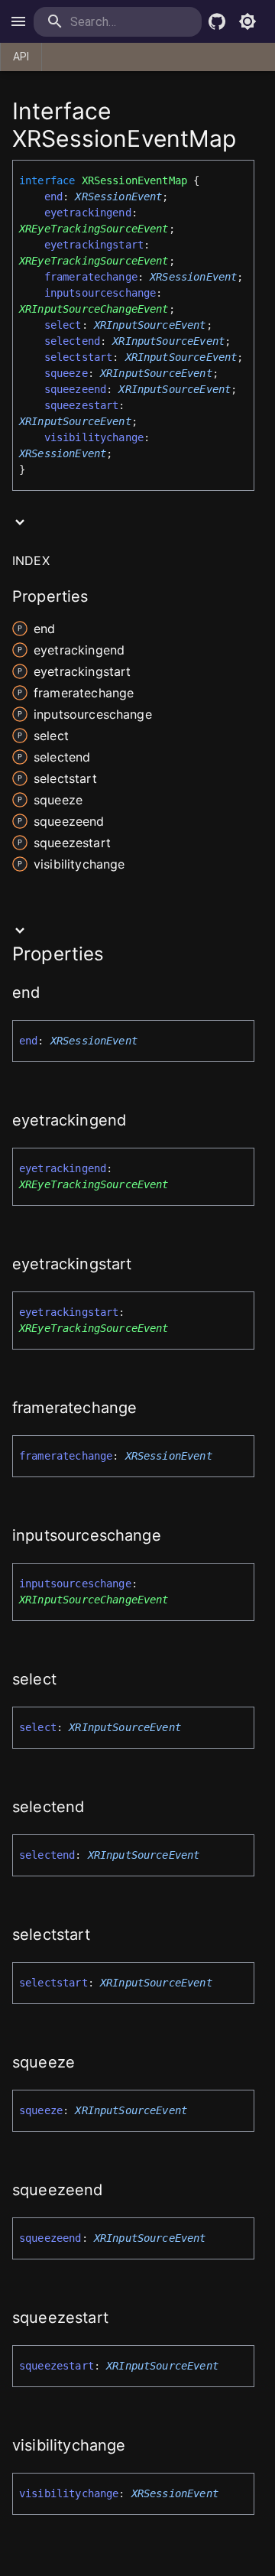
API (21, 57)
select (63, 325)
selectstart (79, 357)
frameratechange (91, 277)
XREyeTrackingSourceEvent (94, 229)
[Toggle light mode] (247, 21)
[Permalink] (50, 994)
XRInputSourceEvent (150, 325)
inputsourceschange (100, 293)
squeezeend (76, 389)
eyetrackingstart (94, 245)
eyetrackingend (88, 213)
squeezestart (82, 405)
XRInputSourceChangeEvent (94, 309)
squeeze (66, 373)
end (53, 197)
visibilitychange (94, 437)
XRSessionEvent (118, 197)
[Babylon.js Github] (217, 21)
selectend (72, 341)
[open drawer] (18, 21)
